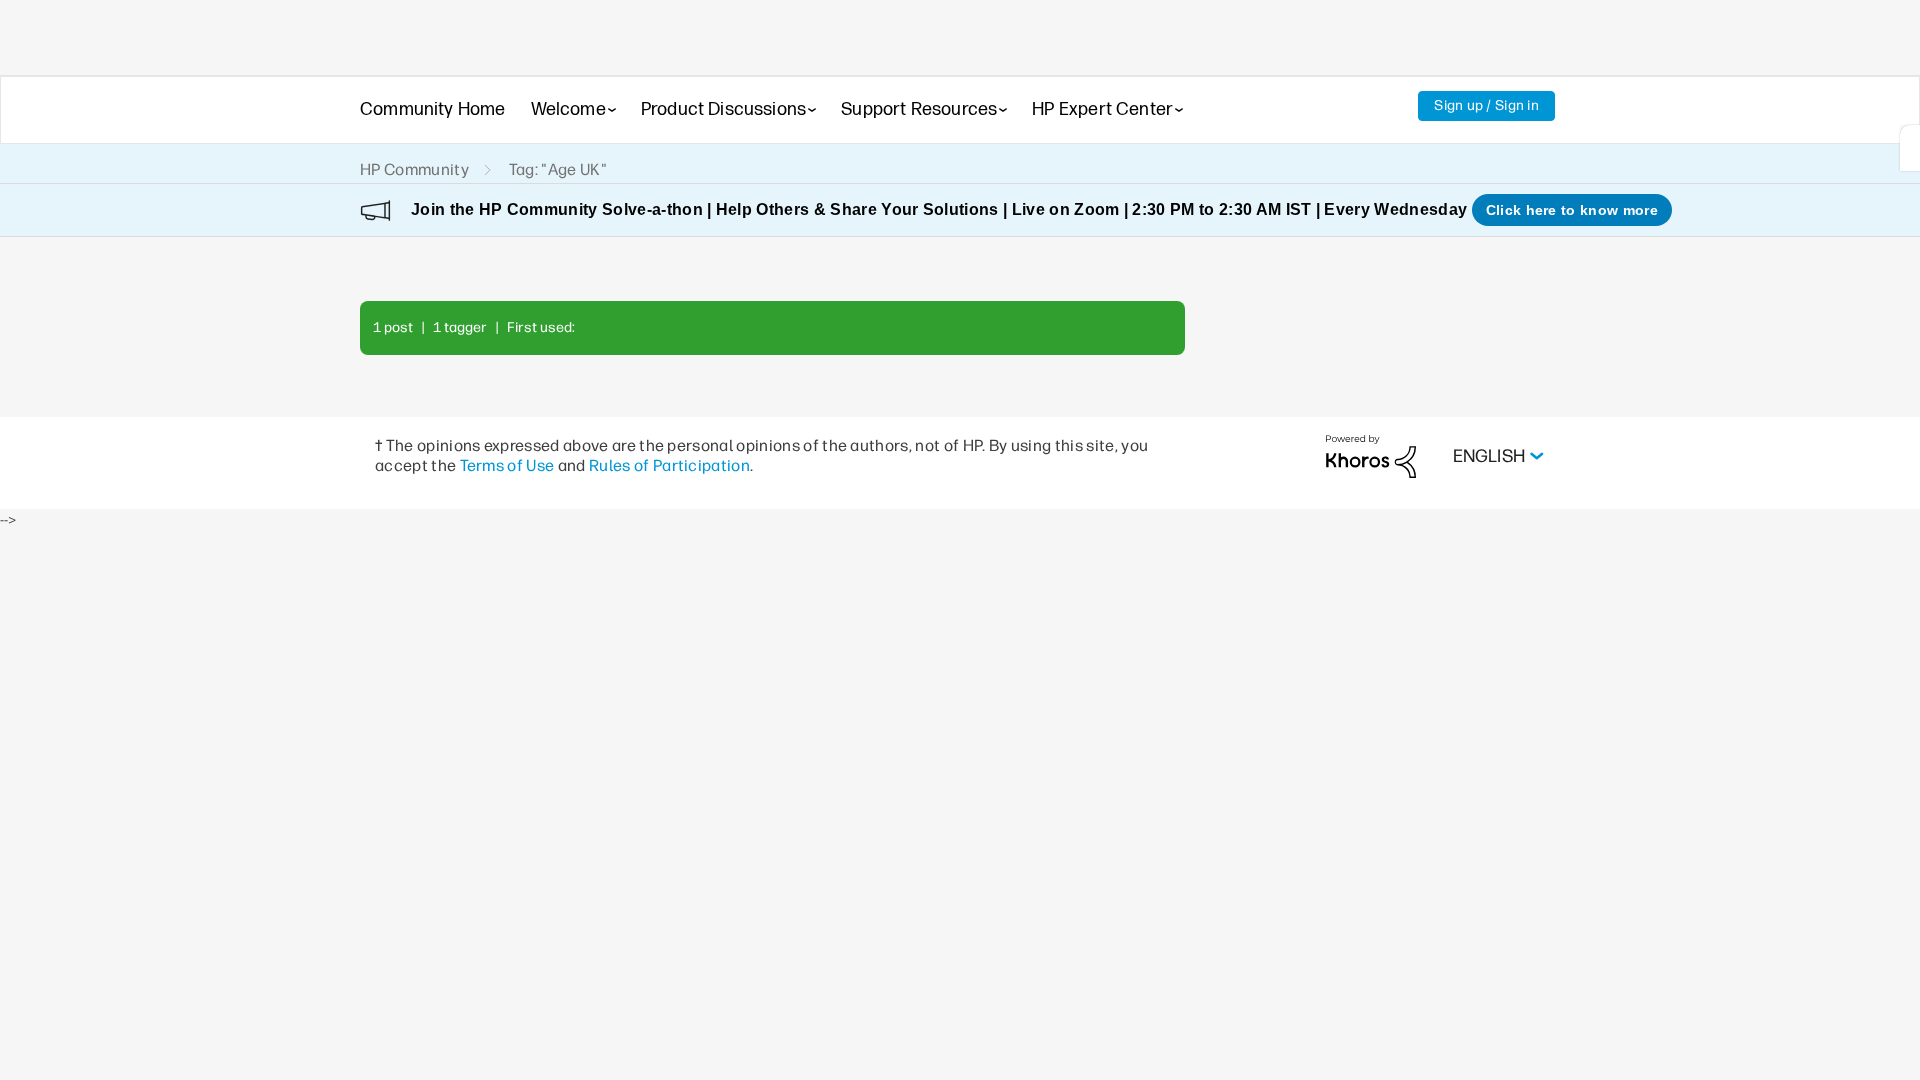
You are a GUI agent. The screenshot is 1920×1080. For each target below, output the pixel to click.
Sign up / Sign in (1486, 105)
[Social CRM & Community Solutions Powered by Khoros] (1371, 455)
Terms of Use (507, 465)
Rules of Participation (669, 465)
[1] (1910, 148)
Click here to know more (1572, 210)
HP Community (414, 169)
